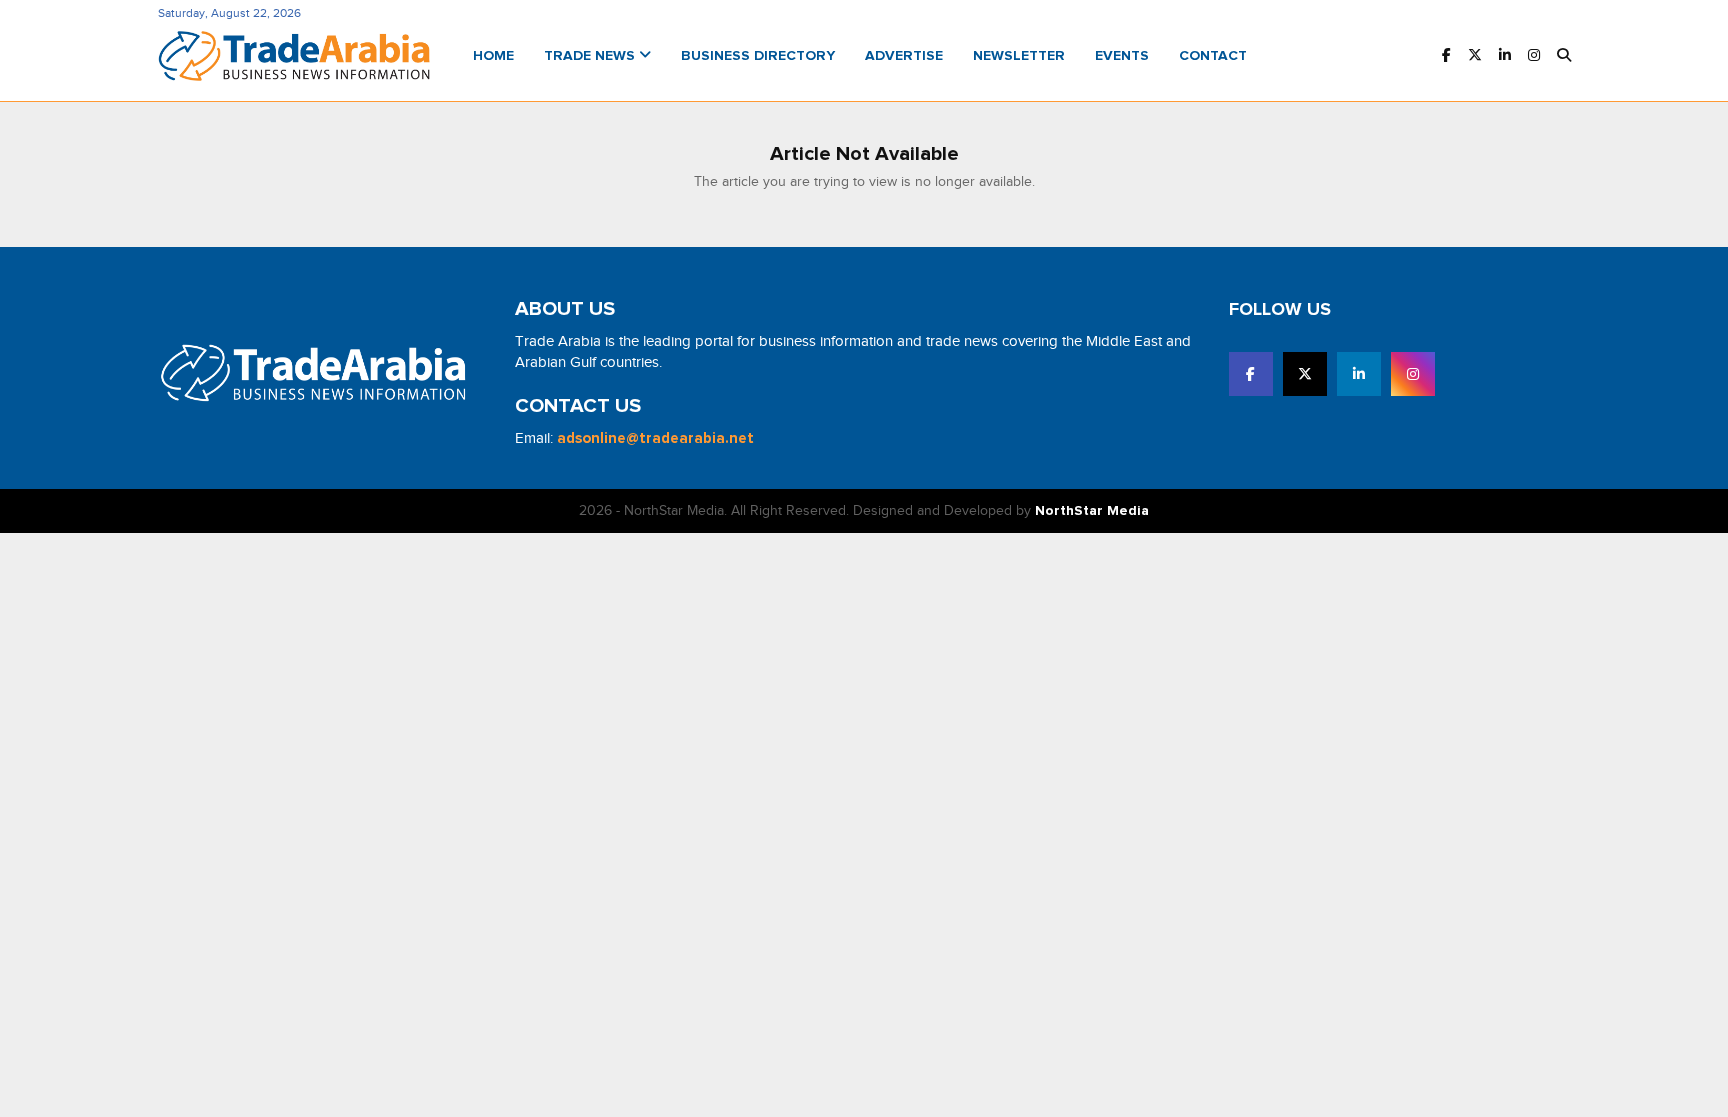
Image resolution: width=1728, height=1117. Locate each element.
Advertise (904, 56)
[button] (1564, 56)
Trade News (591, 56)
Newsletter (1019, 56)
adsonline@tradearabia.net (655, 438)
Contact (1213, 56)
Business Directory (758, 56)
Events (1122, 56)
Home (493, 56)
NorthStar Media (1092, 511)
